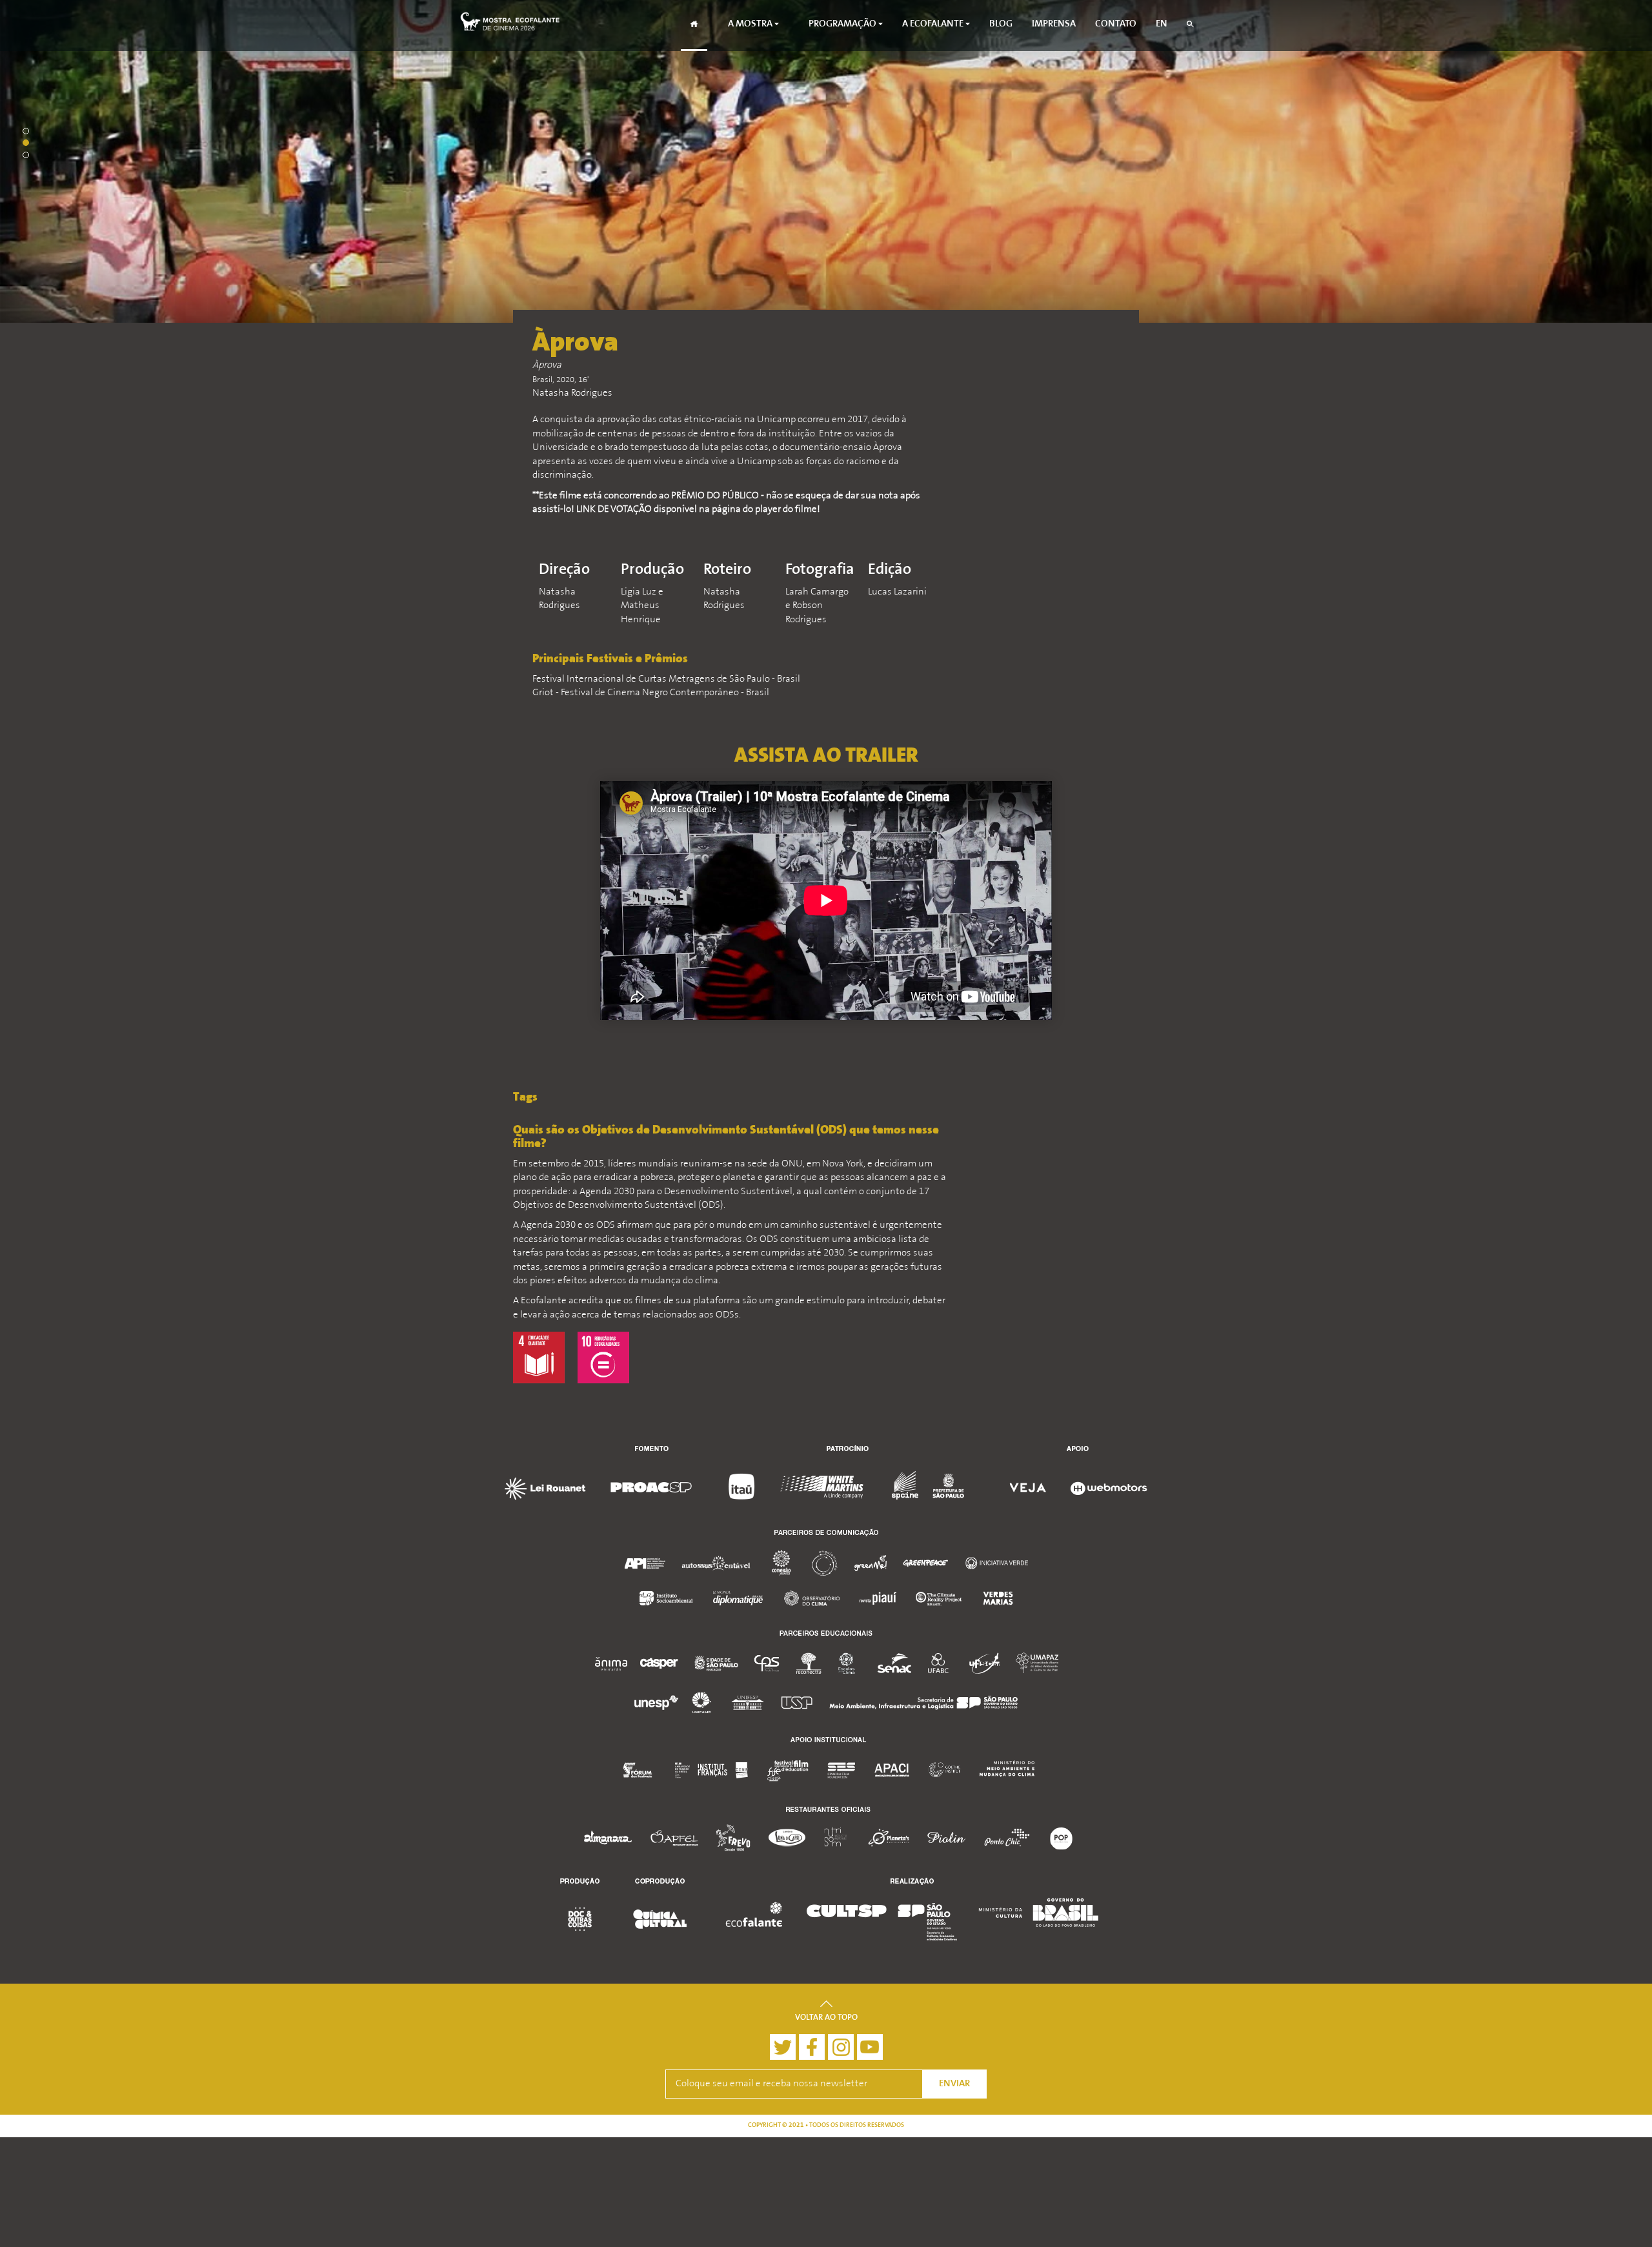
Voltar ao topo (826, 2018)
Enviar (954, 2084)
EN (1162, 24)
